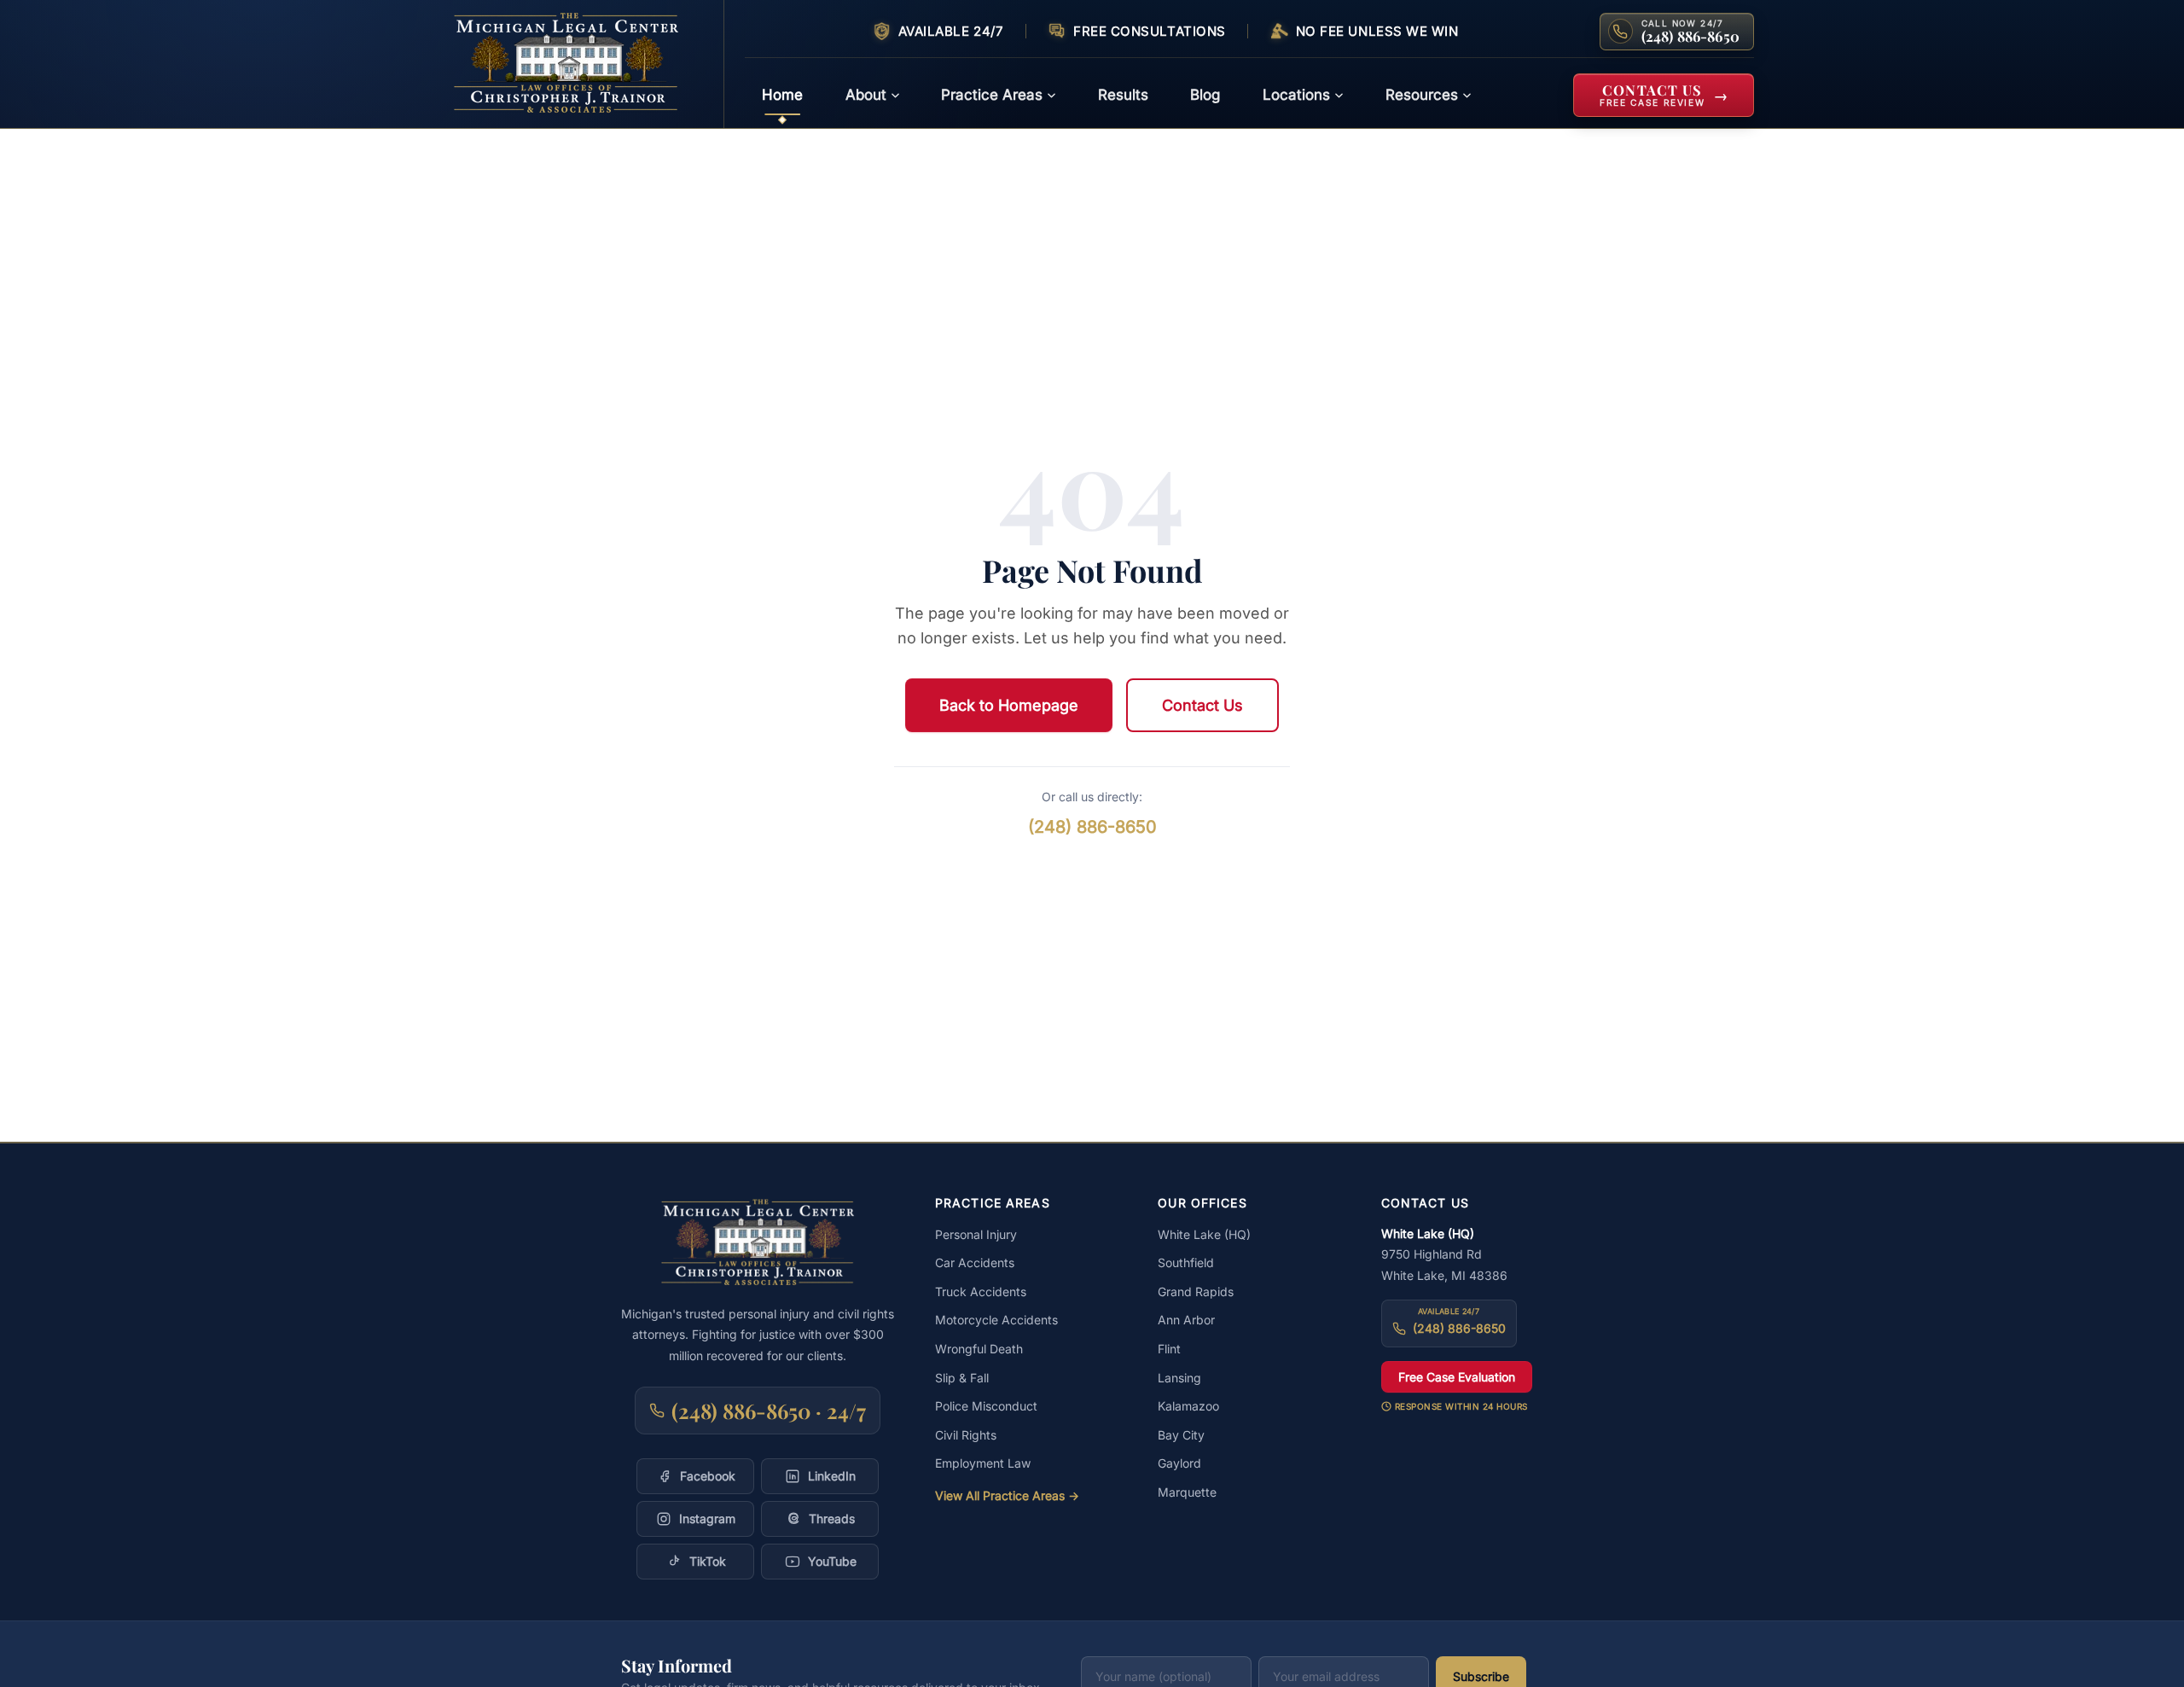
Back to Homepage (1009, 705)
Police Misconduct (986, 1406)
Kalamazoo (1188, 1406)
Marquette (1187, 1492)
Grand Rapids (1196, 1291)
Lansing (1179, 1378)
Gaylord (1179, 1463)
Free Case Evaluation (1457, 1377)
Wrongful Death (979, 1349)
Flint (1169, 1349)
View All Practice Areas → (1007, 1495)
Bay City (1181, 1435)
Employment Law (983, 1463)
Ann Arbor (1186, 1320)
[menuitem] (782, 95)
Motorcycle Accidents (996, 1320)
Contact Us (1202, 705)
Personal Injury (976, 1234)
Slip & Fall (962, 1378)
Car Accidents (975, 1262)
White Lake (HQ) (1204, 1234)
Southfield (1186, 1262)
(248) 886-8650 (1092, 827)
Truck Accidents (981, 1291)
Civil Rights (966, 1435)
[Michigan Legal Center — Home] (577, 64)
